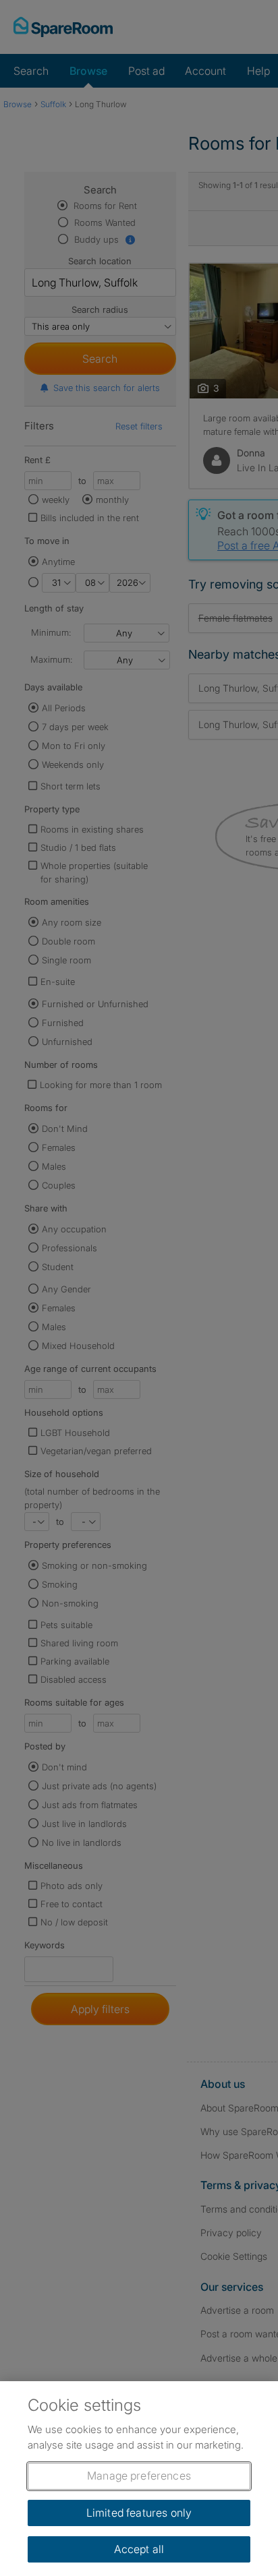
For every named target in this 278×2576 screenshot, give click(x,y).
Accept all (139, 2549)
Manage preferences (139, 2476)
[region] (139, 2479)
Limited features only (139, 2513)
